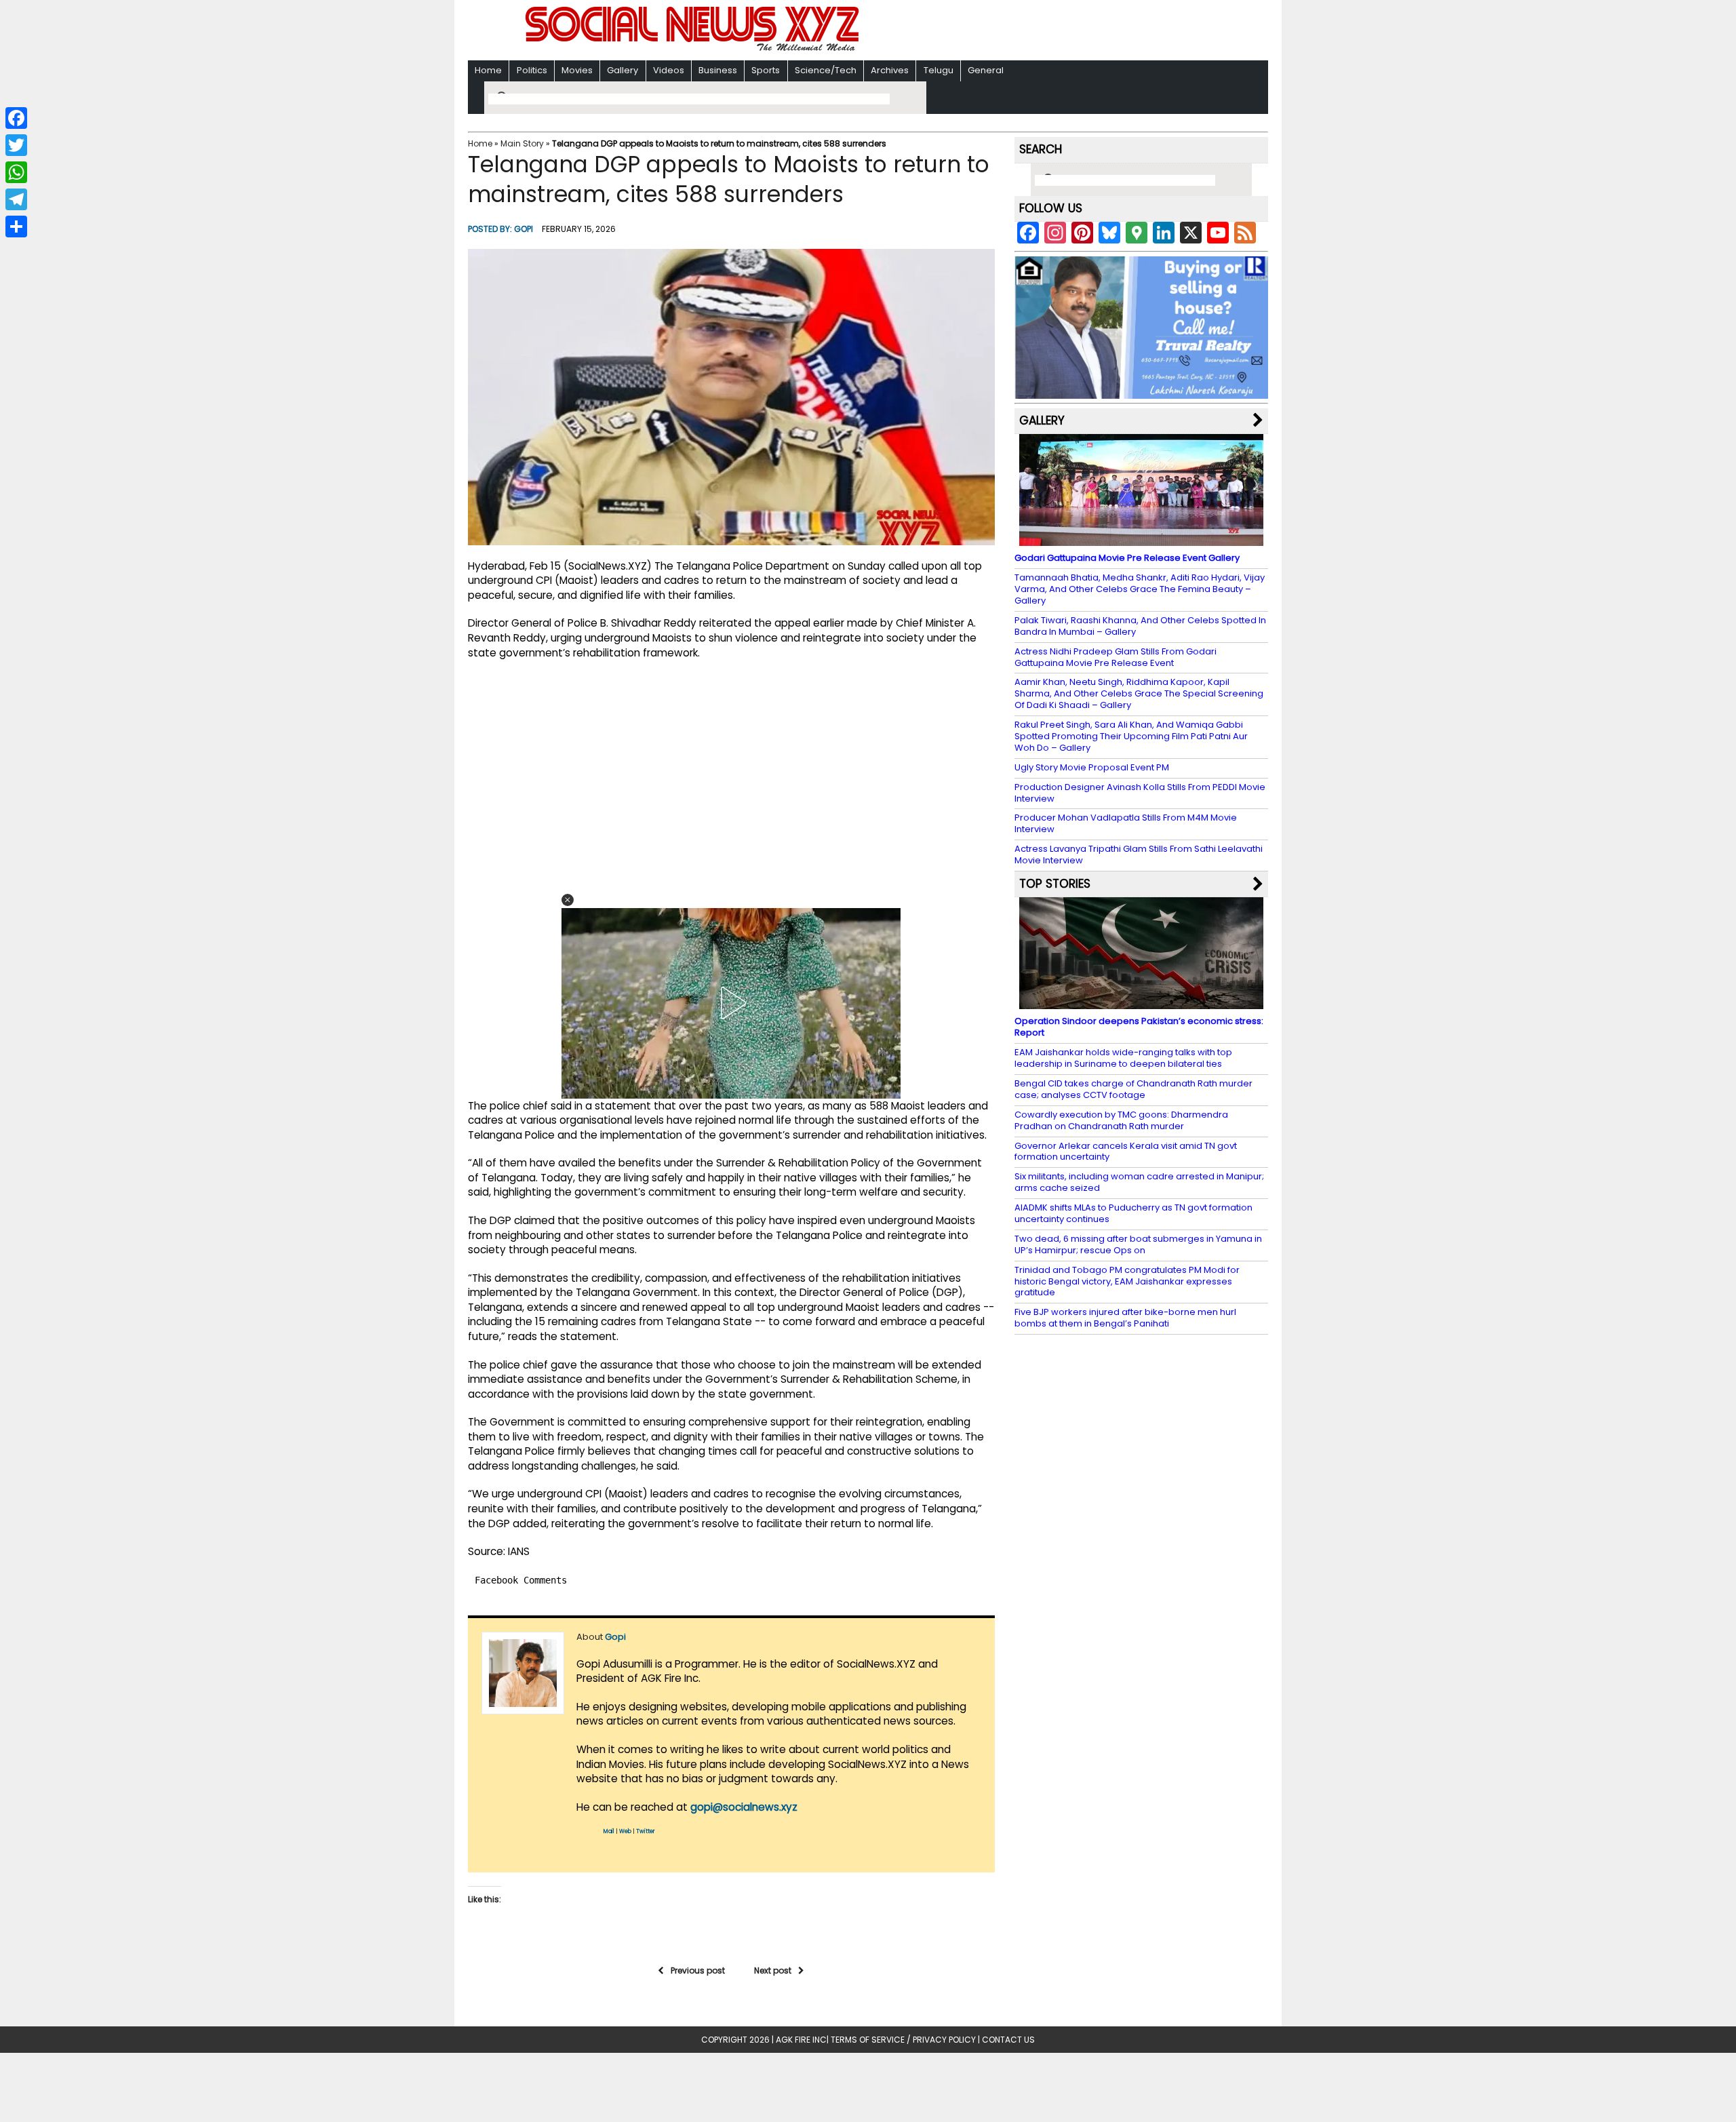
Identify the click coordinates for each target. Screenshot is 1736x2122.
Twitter (646, 1831)
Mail (609, 1831)
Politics (532, 70)
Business (718, 70)
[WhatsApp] (16, 172)
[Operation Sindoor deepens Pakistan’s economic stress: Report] (1141, 1003)
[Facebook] (16, 118)
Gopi (524, 229)
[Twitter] (16, 145)
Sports (766, 70)
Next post (773, 1970)
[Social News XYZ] (694, 48)
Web (625, 1831)
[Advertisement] (1044, 32)
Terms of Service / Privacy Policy (903, 2040)
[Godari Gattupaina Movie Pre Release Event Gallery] (1141, 539)
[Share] (16, 227)
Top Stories (1055, 884)
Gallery (623, 70)
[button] (568, 900)
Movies (577, 70)
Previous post (698, 1970)
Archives (890, 70)
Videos (669, 70)
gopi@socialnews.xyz (744, 1807)
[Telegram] (16, 199)
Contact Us (1008, 2040)
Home (488, 70)
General (986, 70)
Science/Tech (826, 70)
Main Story (522, 143)
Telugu (939, 70)
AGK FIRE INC (801, 2040)
